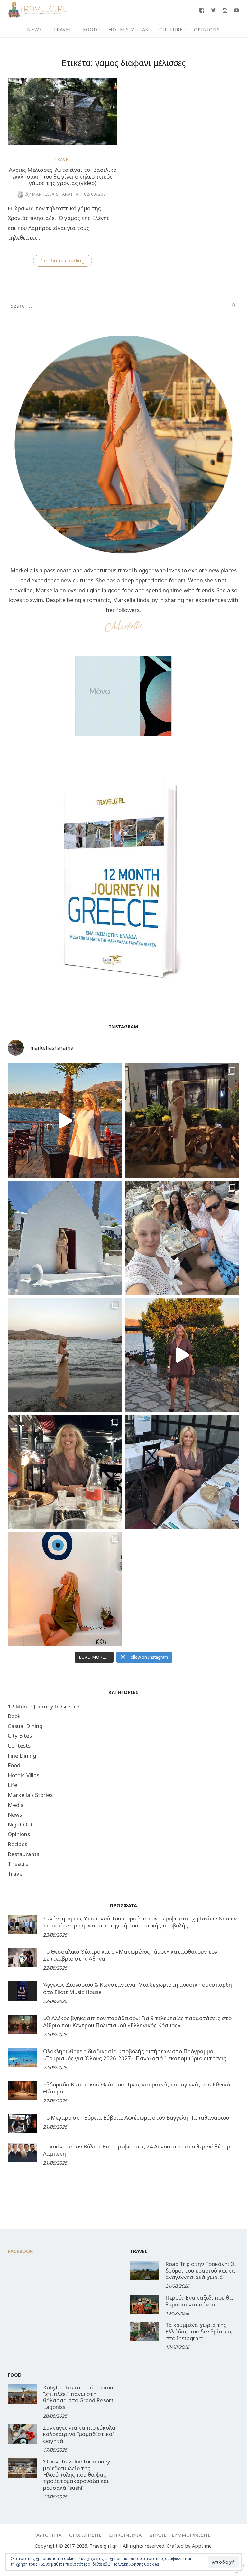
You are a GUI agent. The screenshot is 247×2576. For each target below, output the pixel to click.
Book (14, 1716)
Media (16, 1805)
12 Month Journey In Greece (44, 1706)
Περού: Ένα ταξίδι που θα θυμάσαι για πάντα (199, 2301)
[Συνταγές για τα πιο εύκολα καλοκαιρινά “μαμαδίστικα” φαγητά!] (22, 2434)
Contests (19, 1746)
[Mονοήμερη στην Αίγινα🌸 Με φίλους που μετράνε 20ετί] (182, 1238)
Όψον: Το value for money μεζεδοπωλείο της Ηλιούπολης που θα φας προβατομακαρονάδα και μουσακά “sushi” (77, 2475)
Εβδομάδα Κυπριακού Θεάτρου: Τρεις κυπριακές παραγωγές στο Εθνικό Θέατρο (137, 2088)
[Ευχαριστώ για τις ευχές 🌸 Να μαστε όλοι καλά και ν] (182, 1121)
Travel (63, 29)
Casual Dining (25, 1726)
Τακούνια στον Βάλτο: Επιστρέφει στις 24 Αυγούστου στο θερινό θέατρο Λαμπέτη (138, 2150)
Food (90, 29)
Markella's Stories (30, 1795)
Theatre (18, 1864)
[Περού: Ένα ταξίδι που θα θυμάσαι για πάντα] (144, 2304)
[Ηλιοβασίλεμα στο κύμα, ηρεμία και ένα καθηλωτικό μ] (65, 1121)
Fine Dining (22, 1756)
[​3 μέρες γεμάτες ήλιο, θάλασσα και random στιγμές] (65, 1589)
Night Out (20, 1824)
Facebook (20, 2251)
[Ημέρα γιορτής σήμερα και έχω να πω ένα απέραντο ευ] (182, 1472)
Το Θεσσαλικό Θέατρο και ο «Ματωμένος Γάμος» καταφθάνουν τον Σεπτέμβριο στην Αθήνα (130, 1955)
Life (13, 1785)
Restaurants (23, 1854)
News (35, 29)
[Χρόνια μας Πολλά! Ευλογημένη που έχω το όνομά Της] (65, 1238)
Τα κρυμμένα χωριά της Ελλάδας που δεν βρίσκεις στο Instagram (199, 2332)
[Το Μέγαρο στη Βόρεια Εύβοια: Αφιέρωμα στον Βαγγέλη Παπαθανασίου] (22, 2124)
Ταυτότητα (47, 2535)
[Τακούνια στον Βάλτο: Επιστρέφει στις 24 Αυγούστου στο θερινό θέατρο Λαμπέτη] (22, 2153)
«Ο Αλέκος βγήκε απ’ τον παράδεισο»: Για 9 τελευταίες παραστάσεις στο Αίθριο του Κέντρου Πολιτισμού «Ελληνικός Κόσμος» (137, 2022)
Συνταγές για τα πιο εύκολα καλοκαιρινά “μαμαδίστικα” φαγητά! (79, 2434)
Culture (171, 29)
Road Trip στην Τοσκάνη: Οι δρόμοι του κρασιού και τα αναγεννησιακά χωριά (201, 2270)
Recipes (18, 1844)
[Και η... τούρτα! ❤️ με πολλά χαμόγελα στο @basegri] (65, 1472)
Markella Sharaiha (52, 194)
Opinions (207, 29)
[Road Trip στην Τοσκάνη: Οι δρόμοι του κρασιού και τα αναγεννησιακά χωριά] (144, 2270)
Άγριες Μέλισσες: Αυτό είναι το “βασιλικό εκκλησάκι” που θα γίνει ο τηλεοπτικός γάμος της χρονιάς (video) (62, 176)
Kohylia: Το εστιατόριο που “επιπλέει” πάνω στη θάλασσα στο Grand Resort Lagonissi (78, 2397)
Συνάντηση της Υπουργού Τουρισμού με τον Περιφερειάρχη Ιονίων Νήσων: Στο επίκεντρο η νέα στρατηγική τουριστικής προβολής (141, 1922)
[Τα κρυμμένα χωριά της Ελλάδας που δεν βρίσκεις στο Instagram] (144, 2332)
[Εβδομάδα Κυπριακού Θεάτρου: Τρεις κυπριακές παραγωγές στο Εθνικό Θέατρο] (22, 2091)
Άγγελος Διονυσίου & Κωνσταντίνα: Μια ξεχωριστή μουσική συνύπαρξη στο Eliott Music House (137, 1988)
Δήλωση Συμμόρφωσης (180, 2535)
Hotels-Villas (128, 29)
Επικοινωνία (125, 2535)
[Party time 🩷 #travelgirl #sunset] (65, 1355)
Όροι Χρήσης (85, 2535)
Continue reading (66, 262)
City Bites (20, 1736)
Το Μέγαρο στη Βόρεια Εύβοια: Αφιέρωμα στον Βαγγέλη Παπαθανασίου (136, 2117)
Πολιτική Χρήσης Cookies (136, 2564)
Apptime (202, 2546)
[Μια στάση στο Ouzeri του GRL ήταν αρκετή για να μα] (182, 1355)
